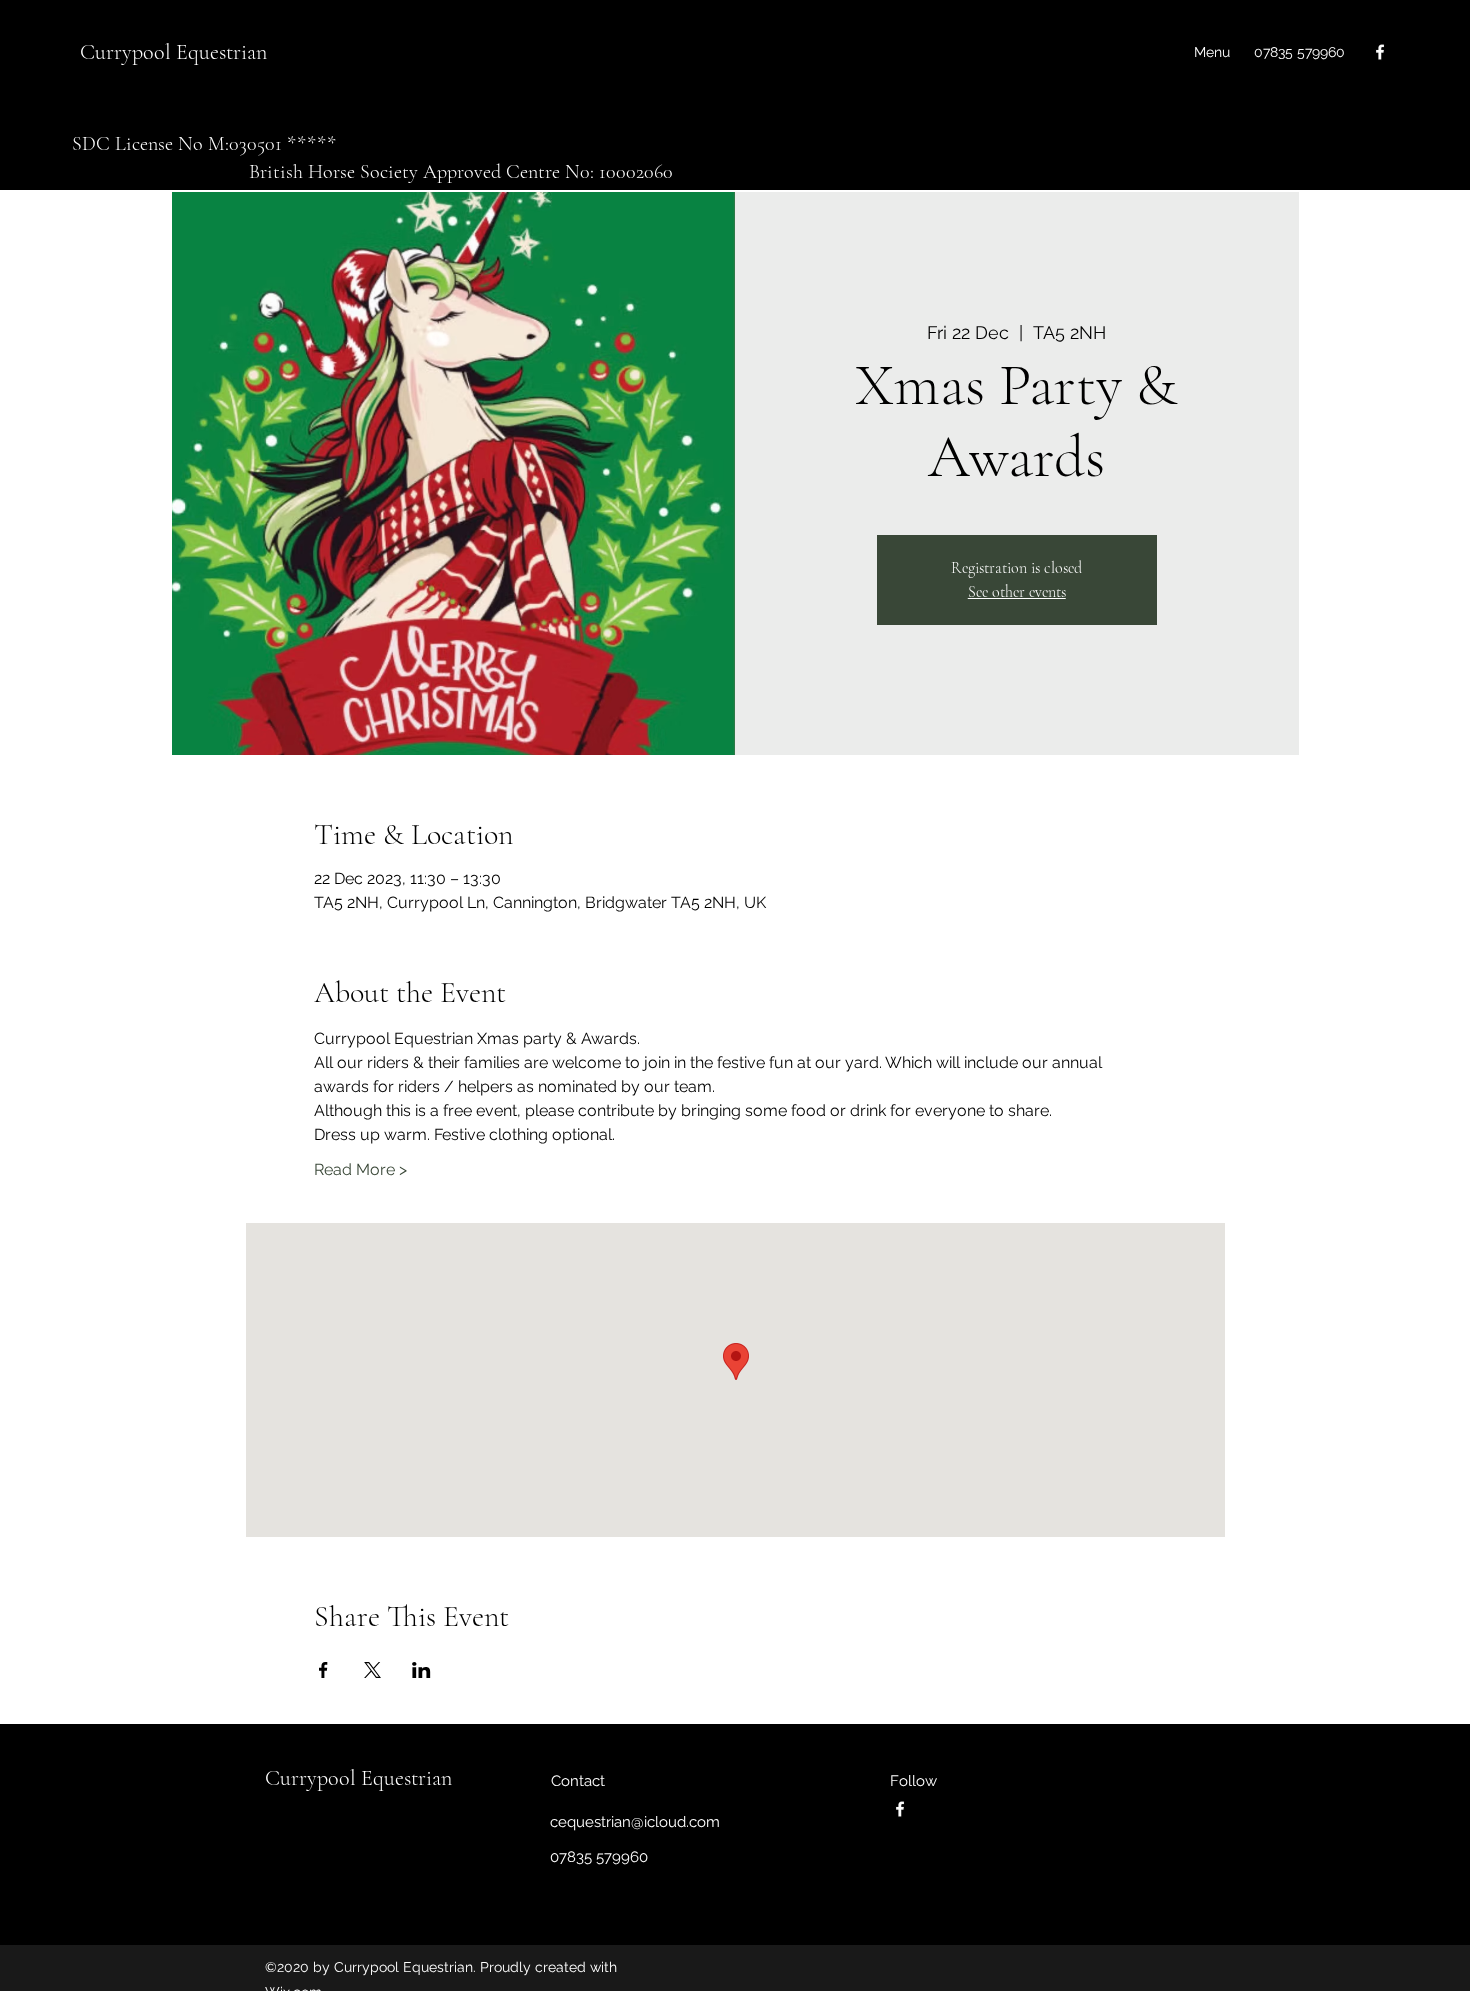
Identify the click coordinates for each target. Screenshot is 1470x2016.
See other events (1017, 592)
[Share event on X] (372, 1670)
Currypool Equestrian (173, 52)
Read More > (360, 1169)
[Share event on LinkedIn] (421, 1670)
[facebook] (1380, 52)
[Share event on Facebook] (323, 1670)
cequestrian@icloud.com (635, 1822)
